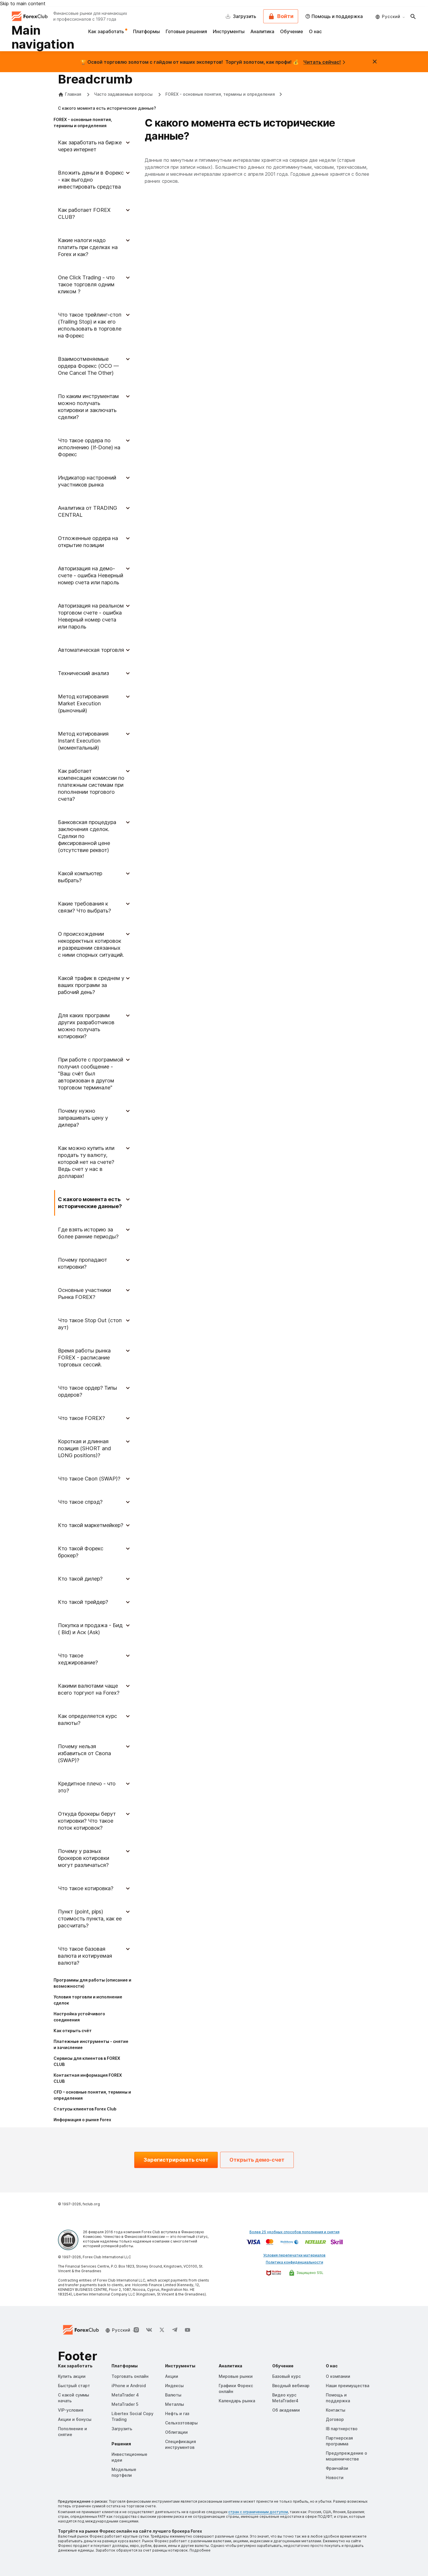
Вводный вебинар (291, 2386)
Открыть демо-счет (257, 2160)
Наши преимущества (347, 2386)
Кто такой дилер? (80, 1579)
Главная (73, 94)
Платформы (146, 31)
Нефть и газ (177, 2413)
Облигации (176, 2432)
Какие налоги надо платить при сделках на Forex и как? (88, 247)
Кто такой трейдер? (83, 1602)
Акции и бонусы (75, 2419)
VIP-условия (71, 2410)
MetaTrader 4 (125, 2395)
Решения (121, 2444)
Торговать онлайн (130, 2376)
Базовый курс (286, 2376)
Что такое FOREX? (81, 1418)
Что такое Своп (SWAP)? (89, 1479)
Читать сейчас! (322, 62)
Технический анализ (83, 673)
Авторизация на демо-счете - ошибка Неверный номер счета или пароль (91, 575)
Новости (335, 2478)
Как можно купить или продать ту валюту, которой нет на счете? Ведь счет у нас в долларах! (86, 1162)
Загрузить (122, 2429)
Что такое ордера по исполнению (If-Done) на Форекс (89, 447)
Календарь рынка (237, 2401)
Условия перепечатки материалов (294, 2255)
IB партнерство (342, 2429)
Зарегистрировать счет (176, 2160)
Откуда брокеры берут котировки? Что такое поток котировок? (87, 1821)
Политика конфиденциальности (295, 2262)
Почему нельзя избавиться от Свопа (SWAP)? (84, 1753)
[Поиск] (413, 16)
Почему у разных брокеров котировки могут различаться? (84, 1858)
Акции (172, 2376)
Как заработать (107, 31)
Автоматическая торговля (91, 650)
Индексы (174, 2386)
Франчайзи (337, 2468)
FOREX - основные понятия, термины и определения (220, 94)
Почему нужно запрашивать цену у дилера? (83, 1118)
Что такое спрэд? (80, 1502)
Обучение (292, 31)
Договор (335, 2419)
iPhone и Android (129, 2386)
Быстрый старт (74, 2386)
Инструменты (229, 31)
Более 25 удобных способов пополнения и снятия (295, 2232)
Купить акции (72, 2376)
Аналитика (262, 31)
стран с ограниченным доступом (258, 2512)
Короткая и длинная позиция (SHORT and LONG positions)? (84, 1448)
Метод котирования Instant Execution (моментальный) (83, 741)
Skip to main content (23, 3)
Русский (391, 16)
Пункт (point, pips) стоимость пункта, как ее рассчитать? (90, 1919)
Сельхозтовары (181, 2423)
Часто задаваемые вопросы (124, 94)
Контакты (336, 2410)
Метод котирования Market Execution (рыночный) (83, 703)
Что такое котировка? (86, 1888)
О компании (338, 2376)
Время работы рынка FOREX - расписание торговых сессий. (84, 1358)
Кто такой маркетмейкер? (91, 1525)
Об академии (286, 2410)
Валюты (173, 2395)
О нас (315, 31)
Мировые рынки (236, 2376)
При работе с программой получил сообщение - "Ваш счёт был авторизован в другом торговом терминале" (91, 1074)
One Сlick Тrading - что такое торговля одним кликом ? (86, 284)
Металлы (175, 2404)
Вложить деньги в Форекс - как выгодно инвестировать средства (91, 180)
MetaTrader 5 (125, 2404)
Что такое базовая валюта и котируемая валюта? (85, 1956)
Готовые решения (186, 31)
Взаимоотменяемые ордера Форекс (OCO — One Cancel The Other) (88, 366)
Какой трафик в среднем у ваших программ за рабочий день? (91, 985)
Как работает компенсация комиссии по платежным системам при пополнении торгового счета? (91, 785)
